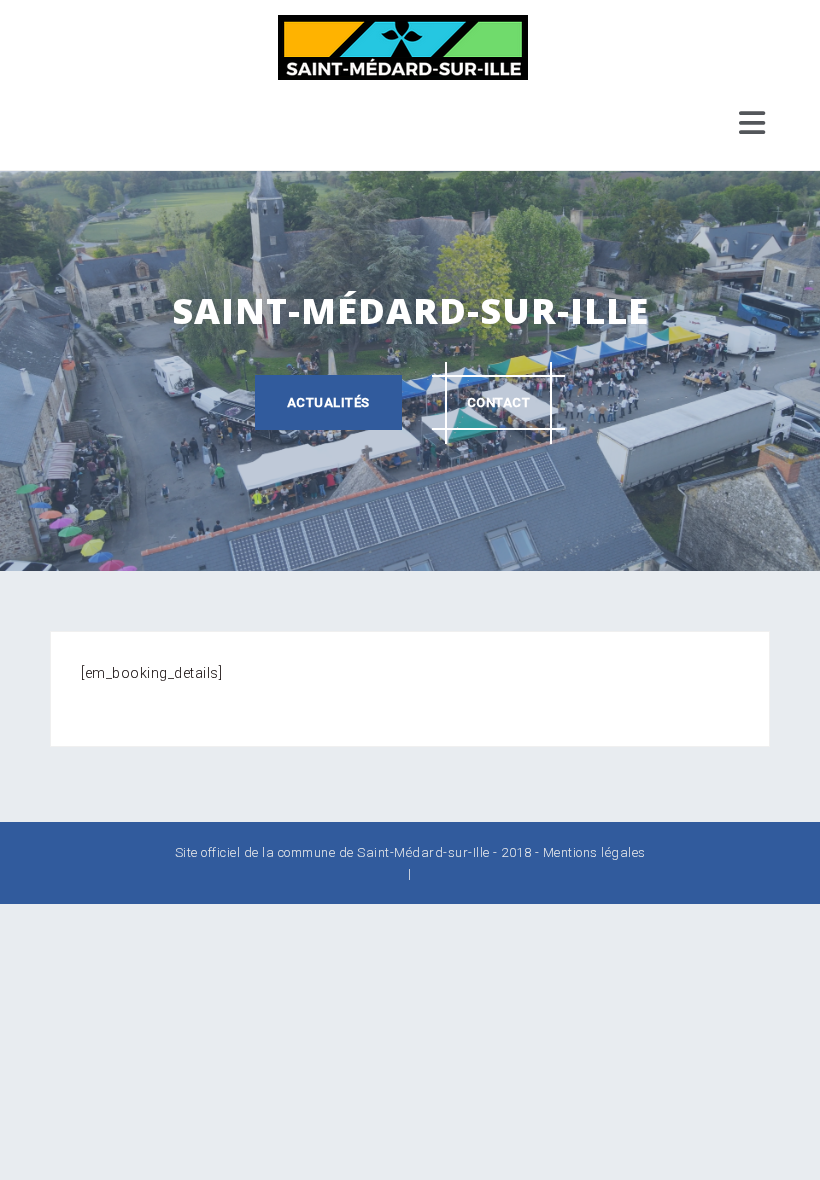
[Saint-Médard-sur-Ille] (403, 46)
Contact (499, 402)
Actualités (328, 402)
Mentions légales (594, 852)
